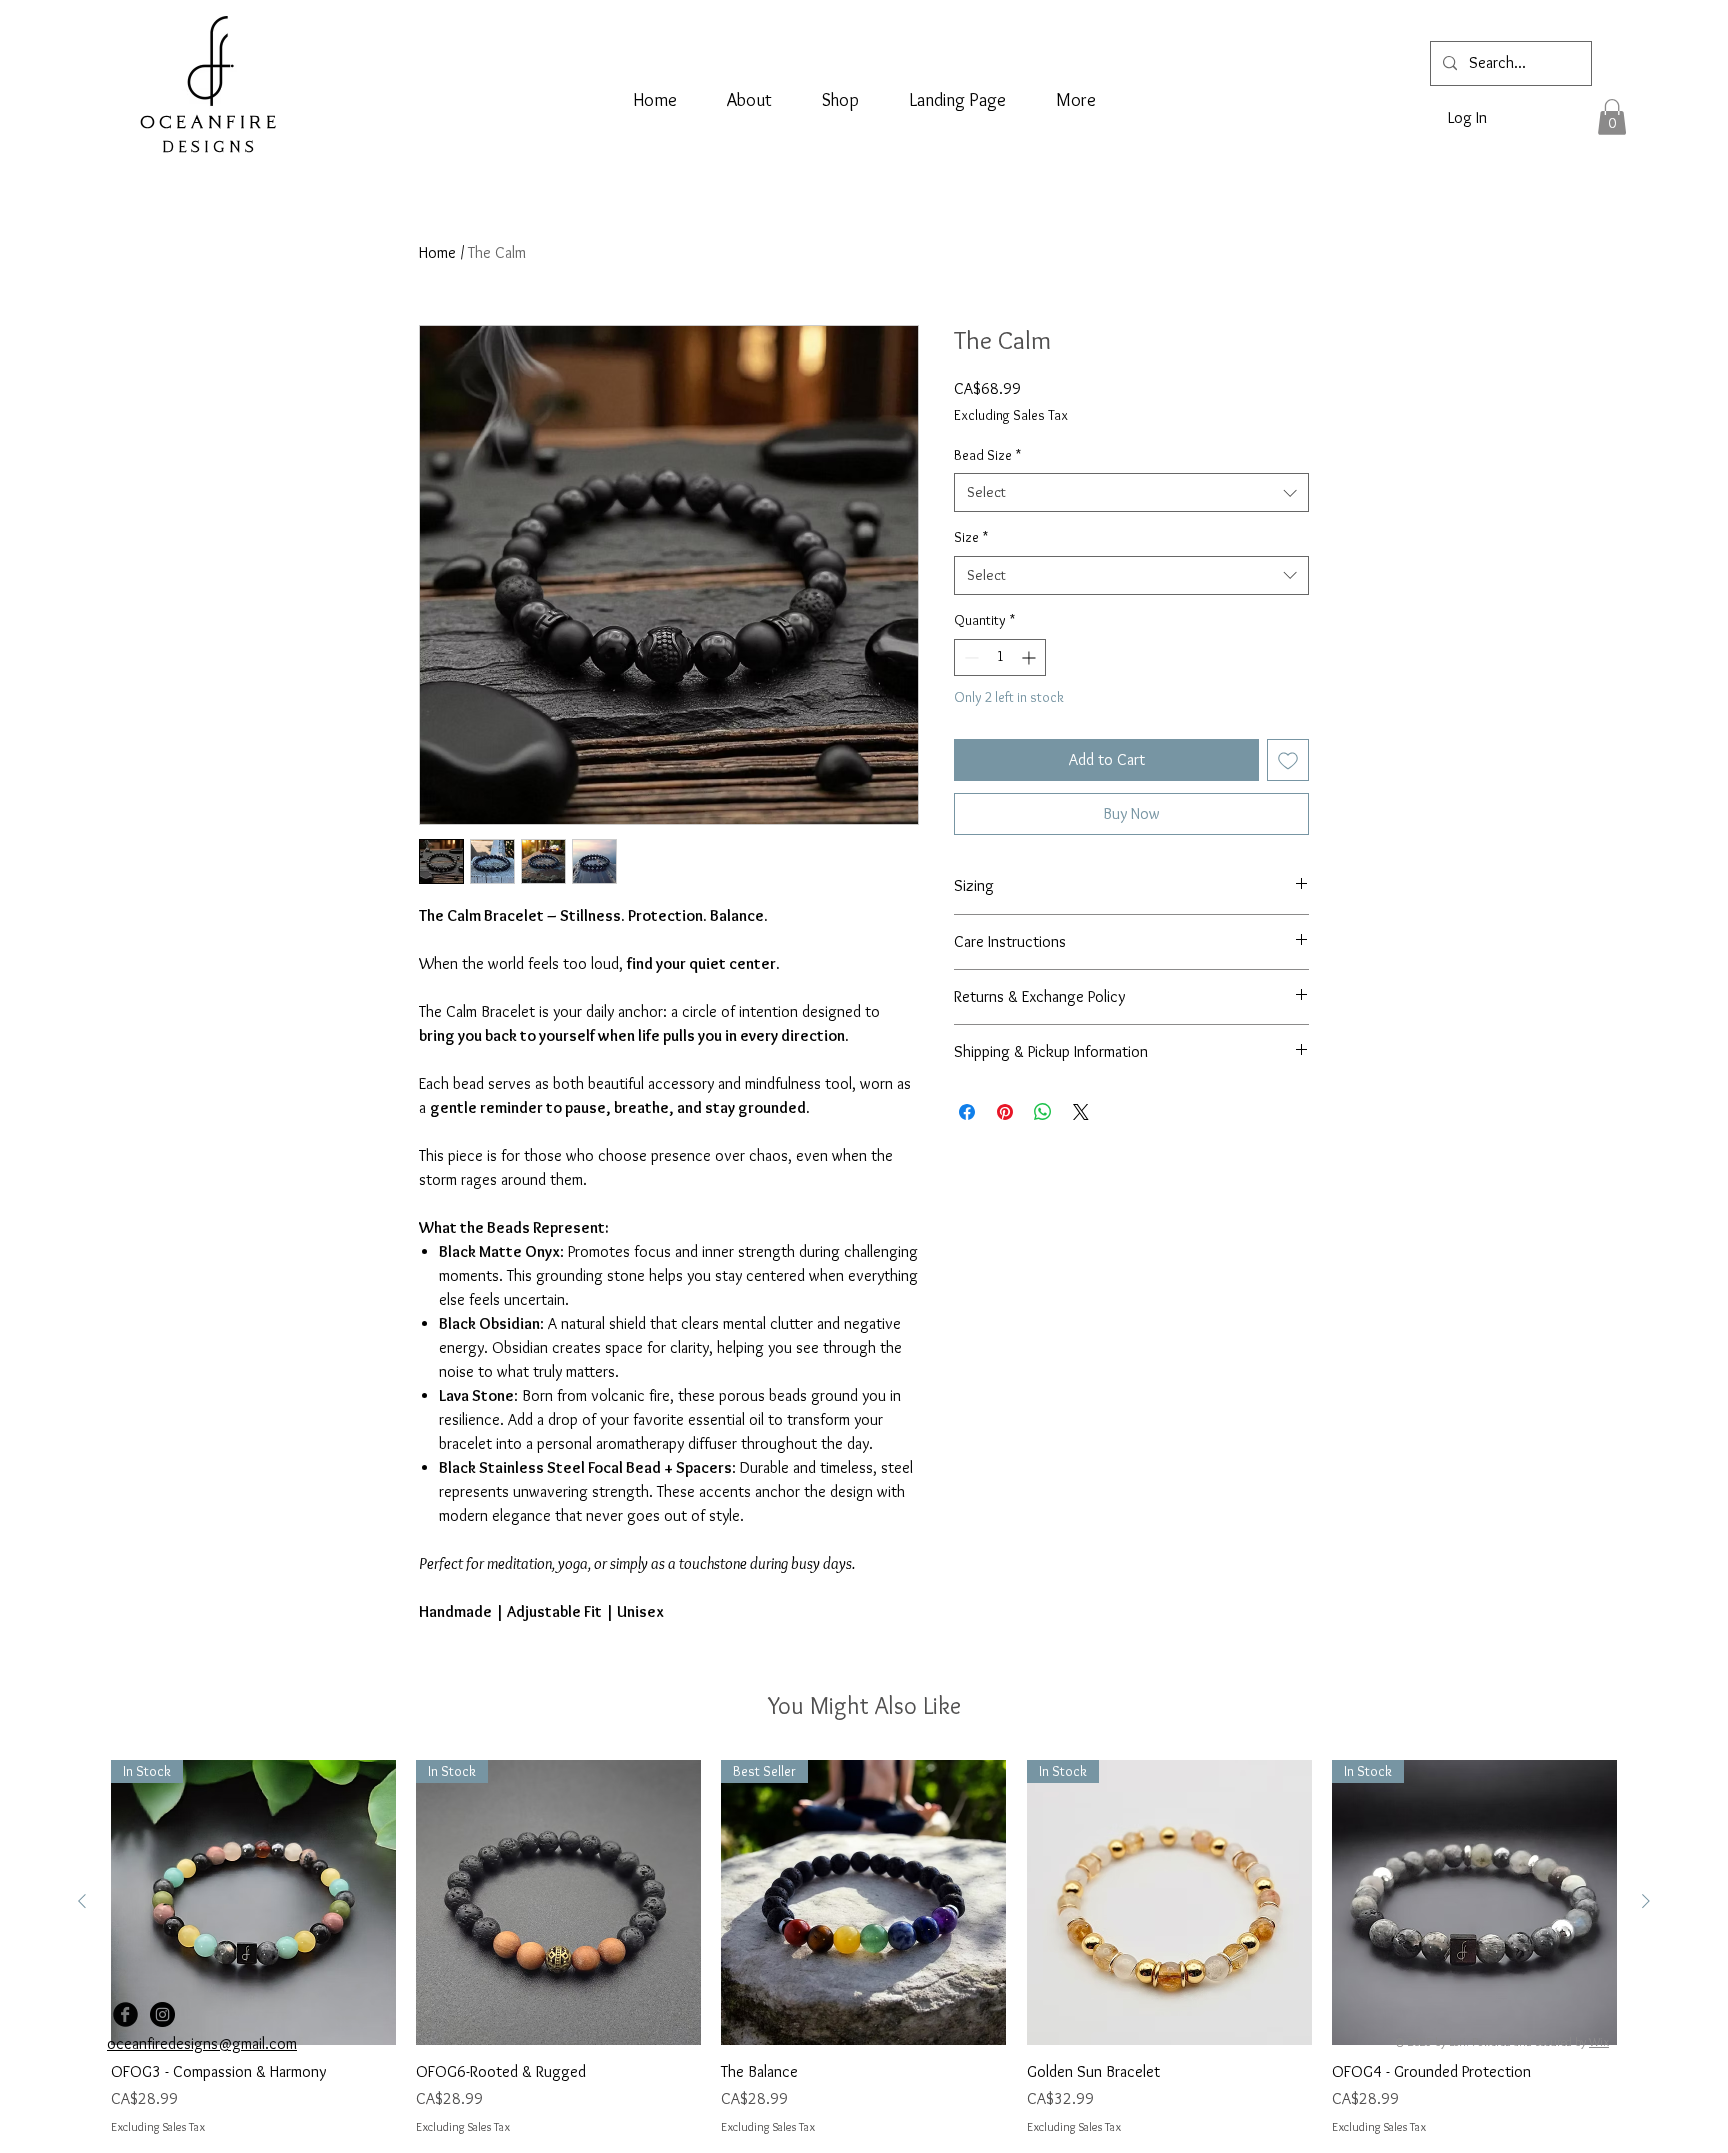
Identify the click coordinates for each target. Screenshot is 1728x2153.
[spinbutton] (1000, 657)
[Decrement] (969, 657)
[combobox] (1131, 492)
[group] (864, 1948)
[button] (1612, 117)
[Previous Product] (82, 1901)
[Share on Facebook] (967, 1112)
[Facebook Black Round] (125, 2014)
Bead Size (987, 455)
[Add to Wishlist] (1288, 760)
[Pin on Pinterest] (1005, 1112)
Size (971, 537)
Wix (1599, 2041)
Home (437, 252)
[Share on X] (1081, 1112)
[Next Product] (1646, 1901)
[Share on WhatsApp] (1043, 1112)
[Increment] (1030, 657)
